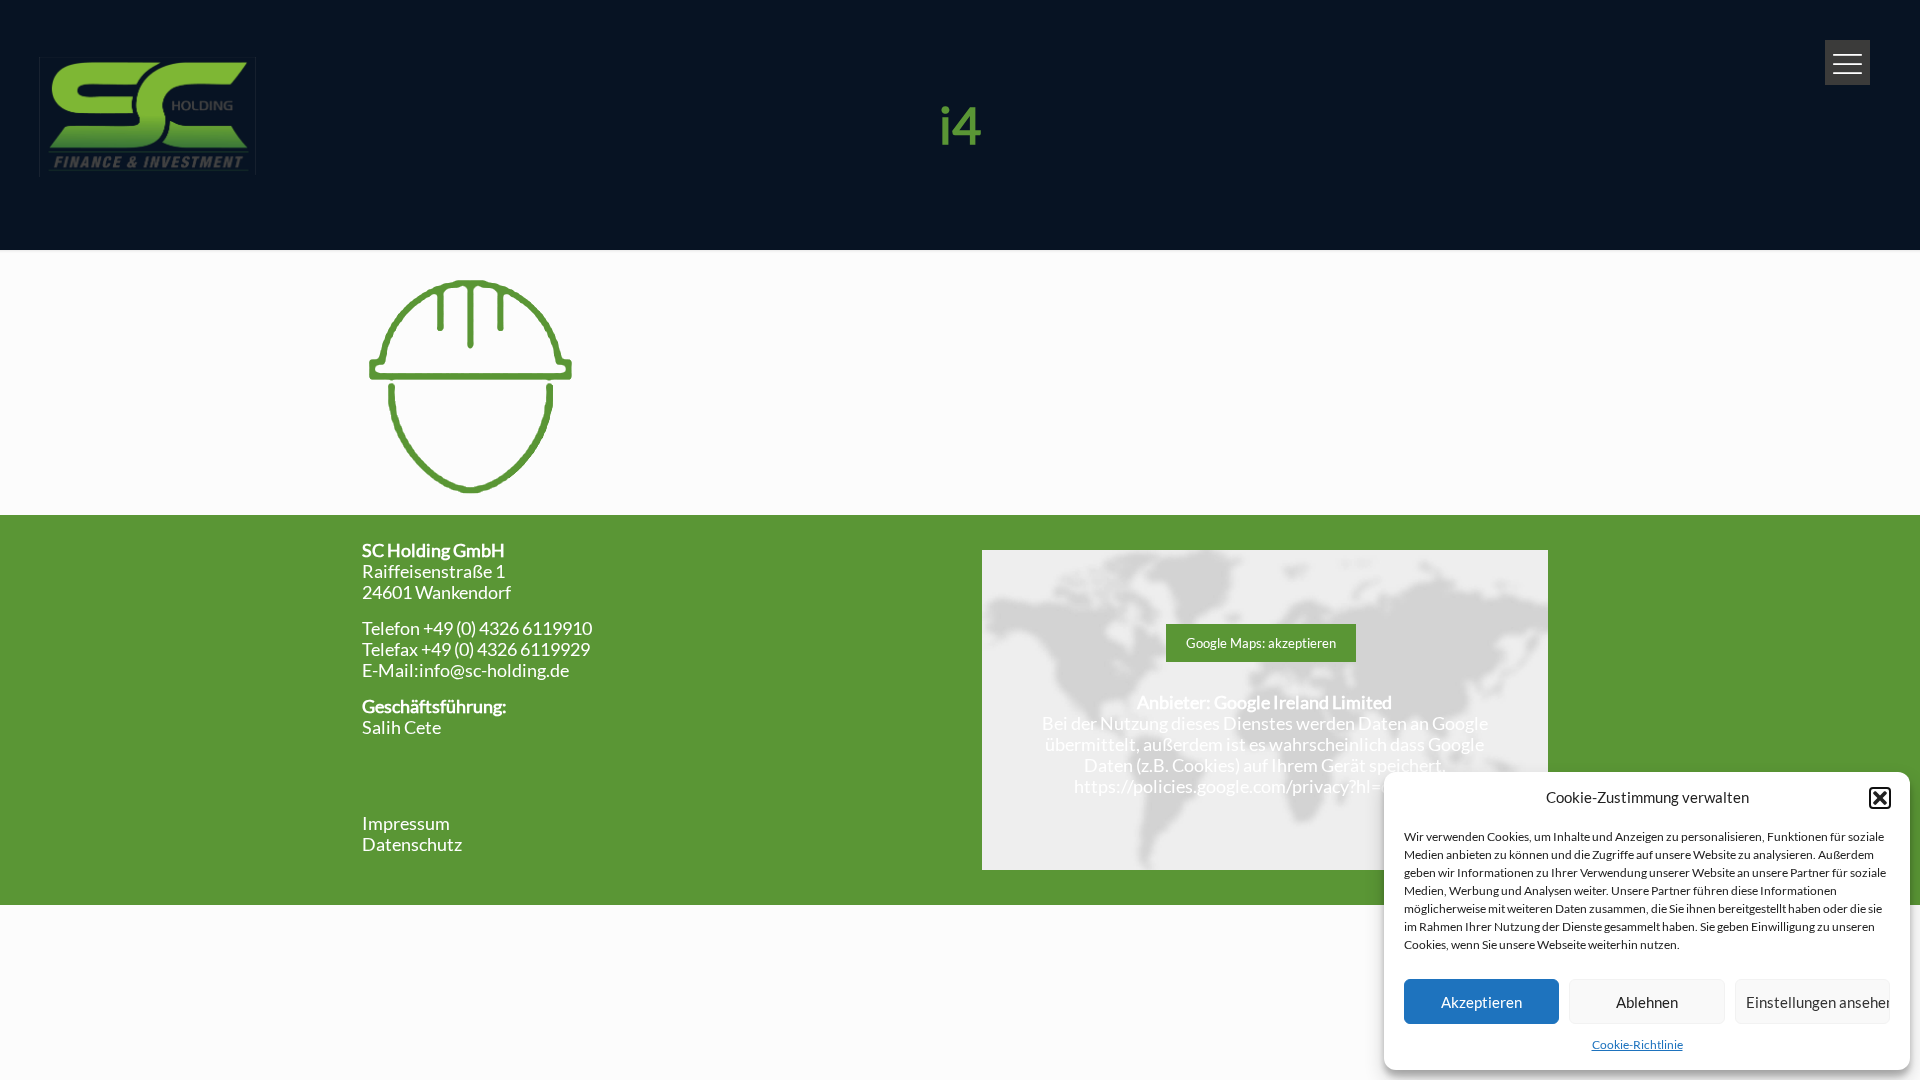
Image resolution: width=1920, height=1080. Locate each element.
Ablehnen (1647, 1002)
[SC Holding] (147, 115)
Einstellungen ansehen (1818, 1002)
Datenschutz (412, 844)
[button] (1880, 798)
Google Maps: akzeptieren (1261, 643)
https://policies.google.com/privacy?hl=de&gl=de (1265, 786)
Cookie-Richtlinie (1637, 1044)
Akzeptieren (1481, 1002)
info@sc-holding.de (494, 670)
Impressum (406, 823)
